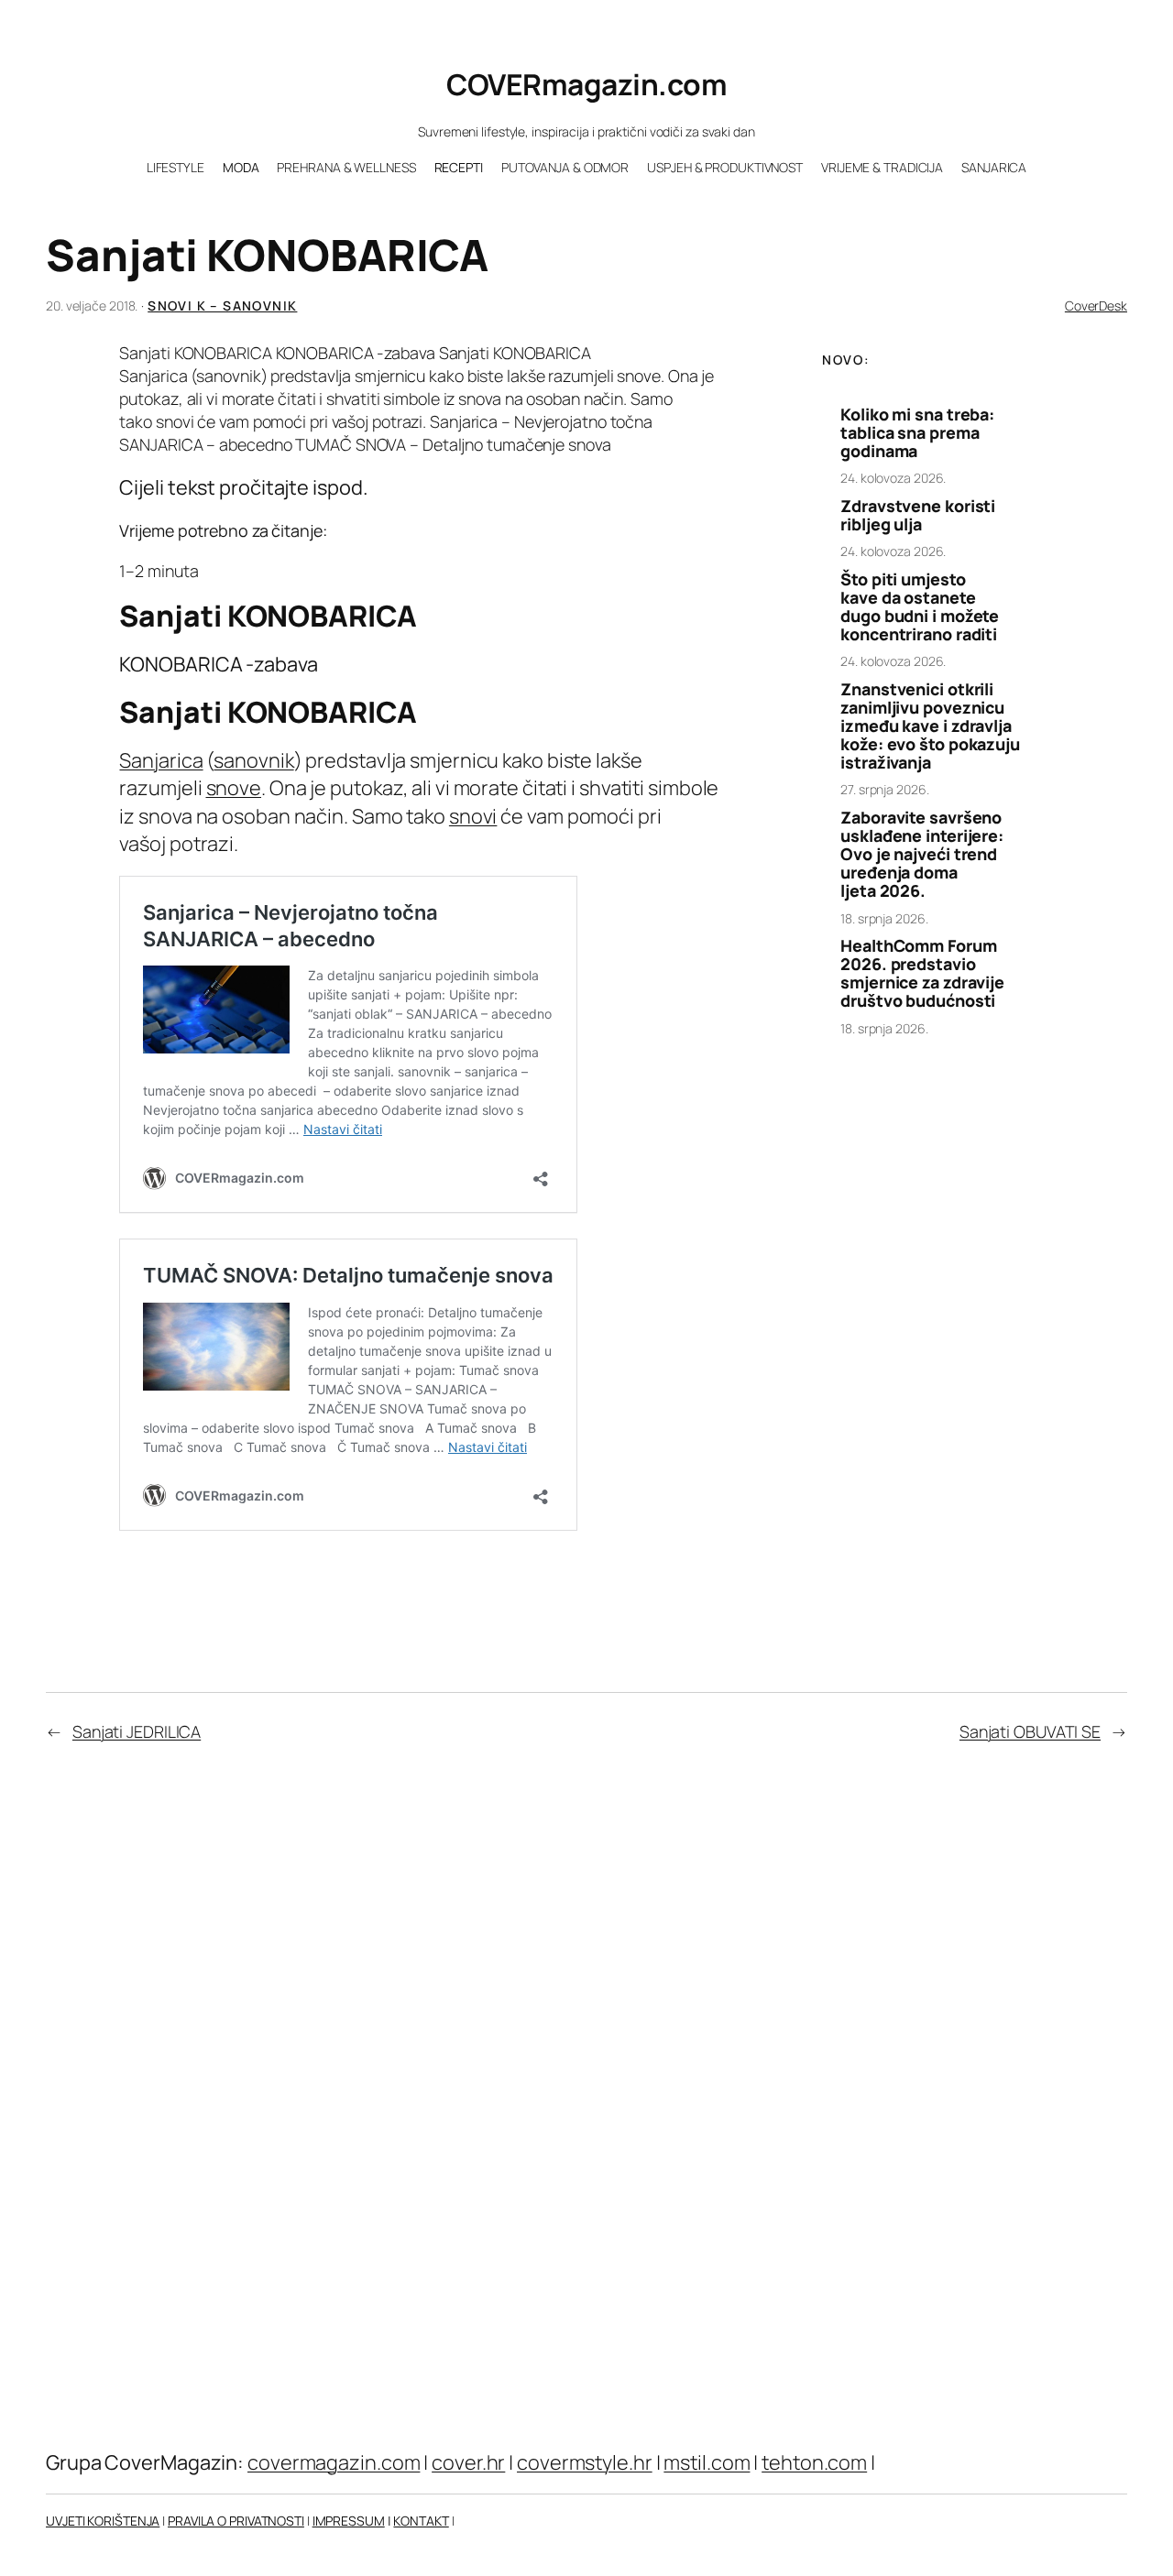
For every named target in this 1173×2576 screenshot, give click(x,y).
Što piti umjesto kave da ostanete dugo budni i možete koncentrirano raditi (920, 606)
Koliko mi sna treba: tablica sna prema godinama (917, 432)
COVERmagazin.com (586, 84)
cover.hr (468, 2462)
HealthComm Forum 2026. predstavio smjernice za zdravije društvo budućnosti (922, 973)
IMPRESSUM (349, 2521)
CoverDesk (1096, 306)
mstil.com (707, 2462)
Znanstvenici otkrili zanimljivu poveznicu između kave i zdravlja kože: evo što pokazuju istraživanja (930, 726)
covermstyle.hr (585, 2462)
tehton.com (814, 2462)
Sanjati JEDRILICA (137, 1731)
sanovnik (253, 760)
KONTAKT (421, 2521)
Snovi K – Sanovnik (222, 306)
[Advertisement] (937, 1338)
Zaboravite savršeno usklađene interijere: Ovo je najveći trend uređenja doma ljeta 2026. (922, 854)
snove (234, 788)
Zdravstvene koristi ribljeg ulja (918, 515)
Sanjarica (161, 760)
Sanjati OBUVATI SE (1030, 1731)
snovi (473, 816)
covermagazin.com (334, 2462)
